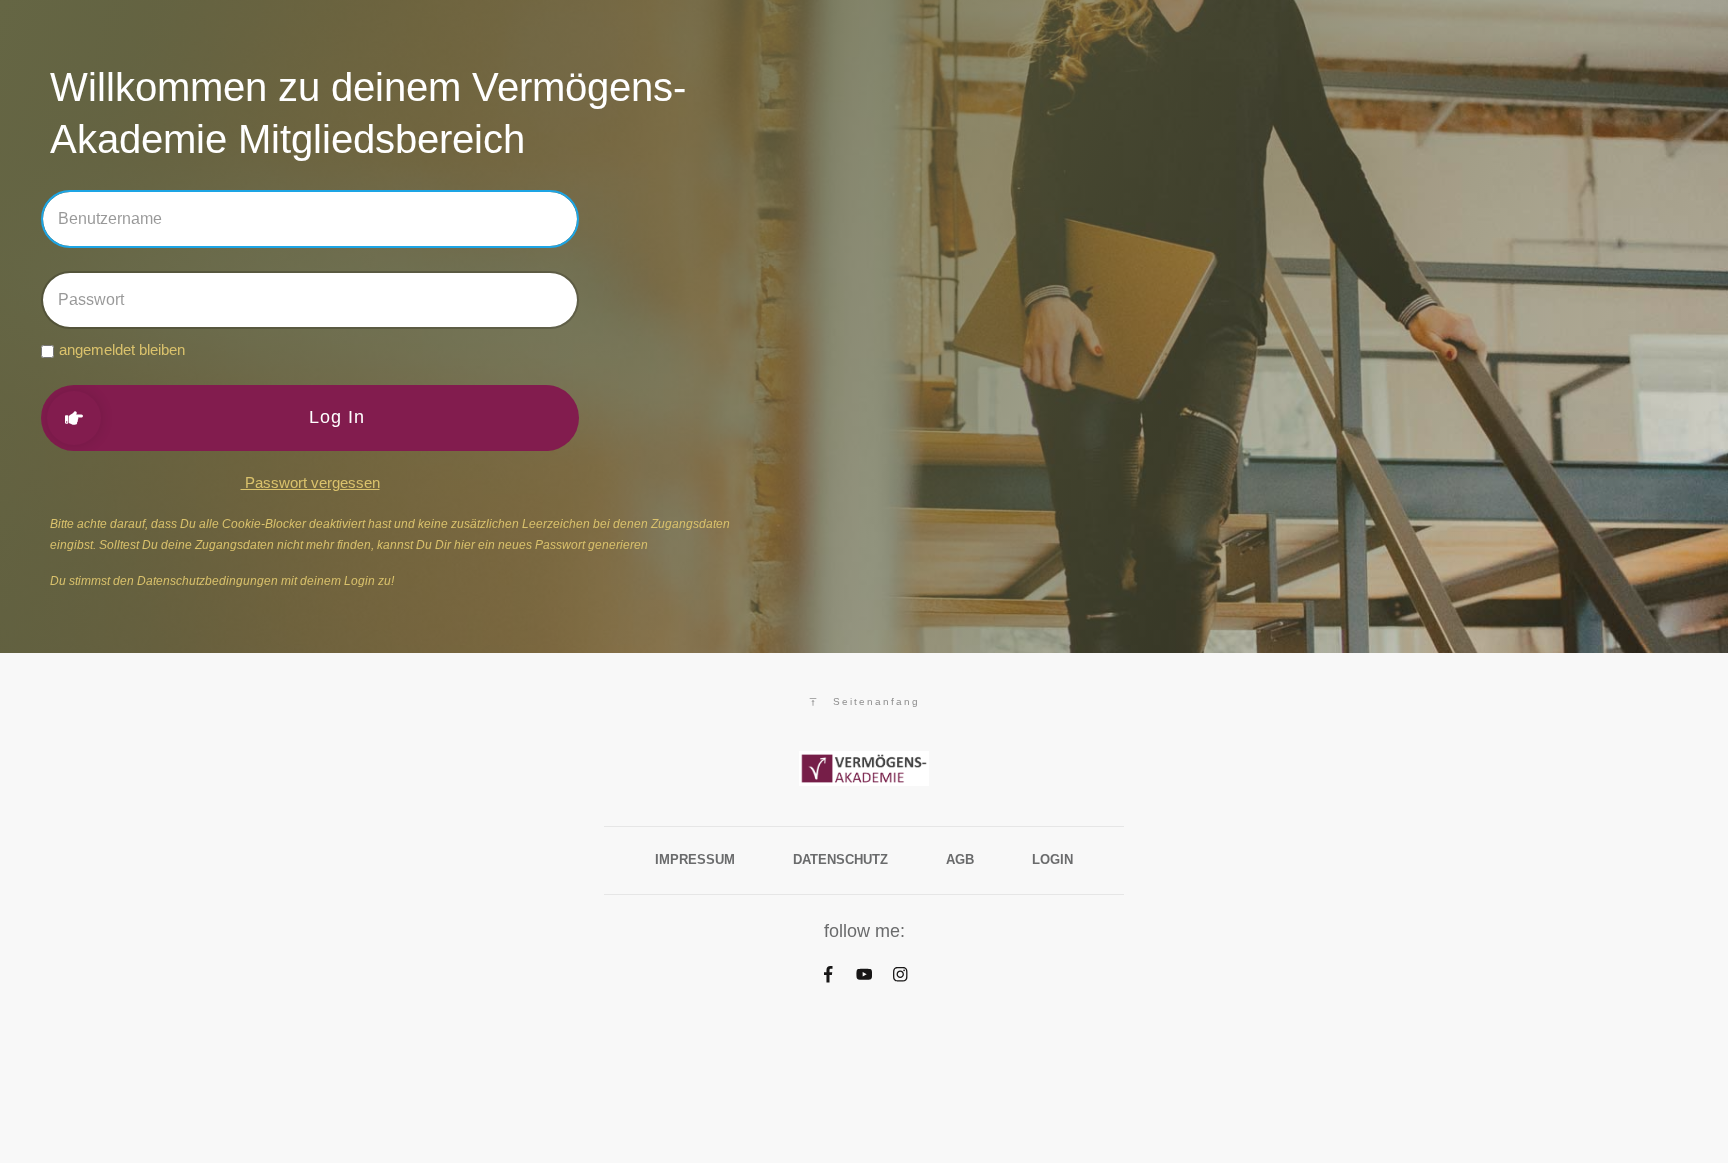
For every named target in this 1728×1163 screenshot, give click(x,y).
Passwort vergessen (310, 482)
